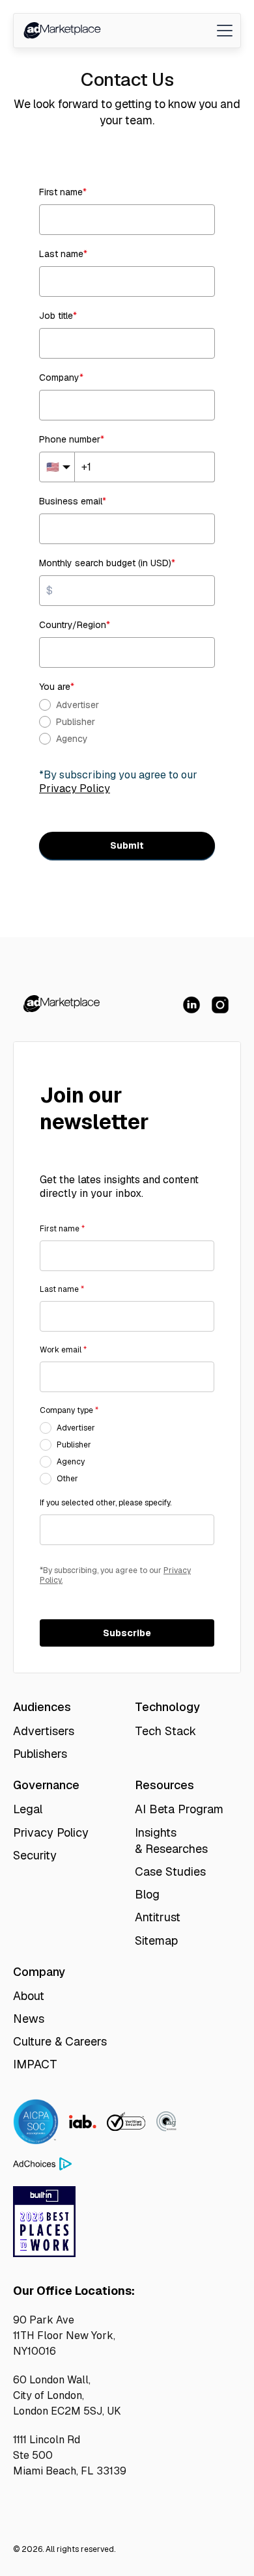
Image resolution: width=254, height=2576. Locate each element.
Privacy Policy (51, 1832)
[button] (221, 31)
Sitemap (156, 1940)
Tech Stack (165, 1731)
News (29, 2019)
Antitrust (158, 1917)
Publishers (40, 1754)
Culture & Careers (60, 2041)
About (29, 1996)
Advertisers (44, 1731)
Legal (28, 1809)
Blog (147, 1894)
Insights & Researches (171, 1841)
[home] (61, 31)
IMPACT (35, 2064)
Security (35, 1855)
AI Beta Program (179, 1809)
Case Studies (170, 1871)
